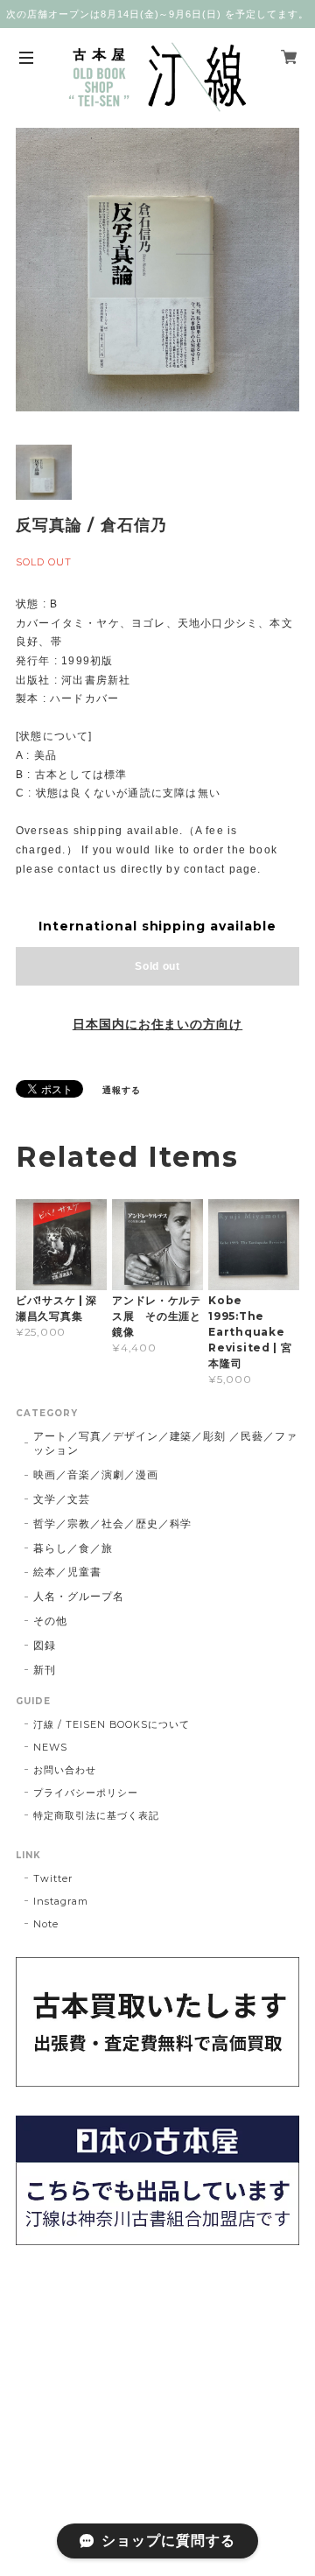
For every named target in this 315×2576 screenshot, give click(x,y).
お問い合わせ (65, 1770)
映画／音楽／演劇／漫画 (96, 1474)
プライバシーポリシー (86, 1793)
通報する (122, 1090)
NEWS (50, 1747)
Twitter (53, 1878)
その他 (50, 1621)
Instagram (61, 1901)
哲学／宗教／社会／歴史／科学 (112, 1523)
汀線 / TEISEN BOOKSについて (112, 1724)
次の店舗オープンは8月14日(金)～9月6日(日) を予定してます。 (157, 14)
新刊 (45, 1670)
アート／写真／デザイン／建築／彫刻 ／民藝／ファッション (165, 1443)
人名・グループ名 (79, 1596)
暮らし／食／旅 (73, 1548)
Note (46, 1924)
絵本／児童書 (67, 1572)
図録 (45, 1645)
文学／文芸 (62, 1499)
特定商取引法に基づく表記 (96, 1815)
